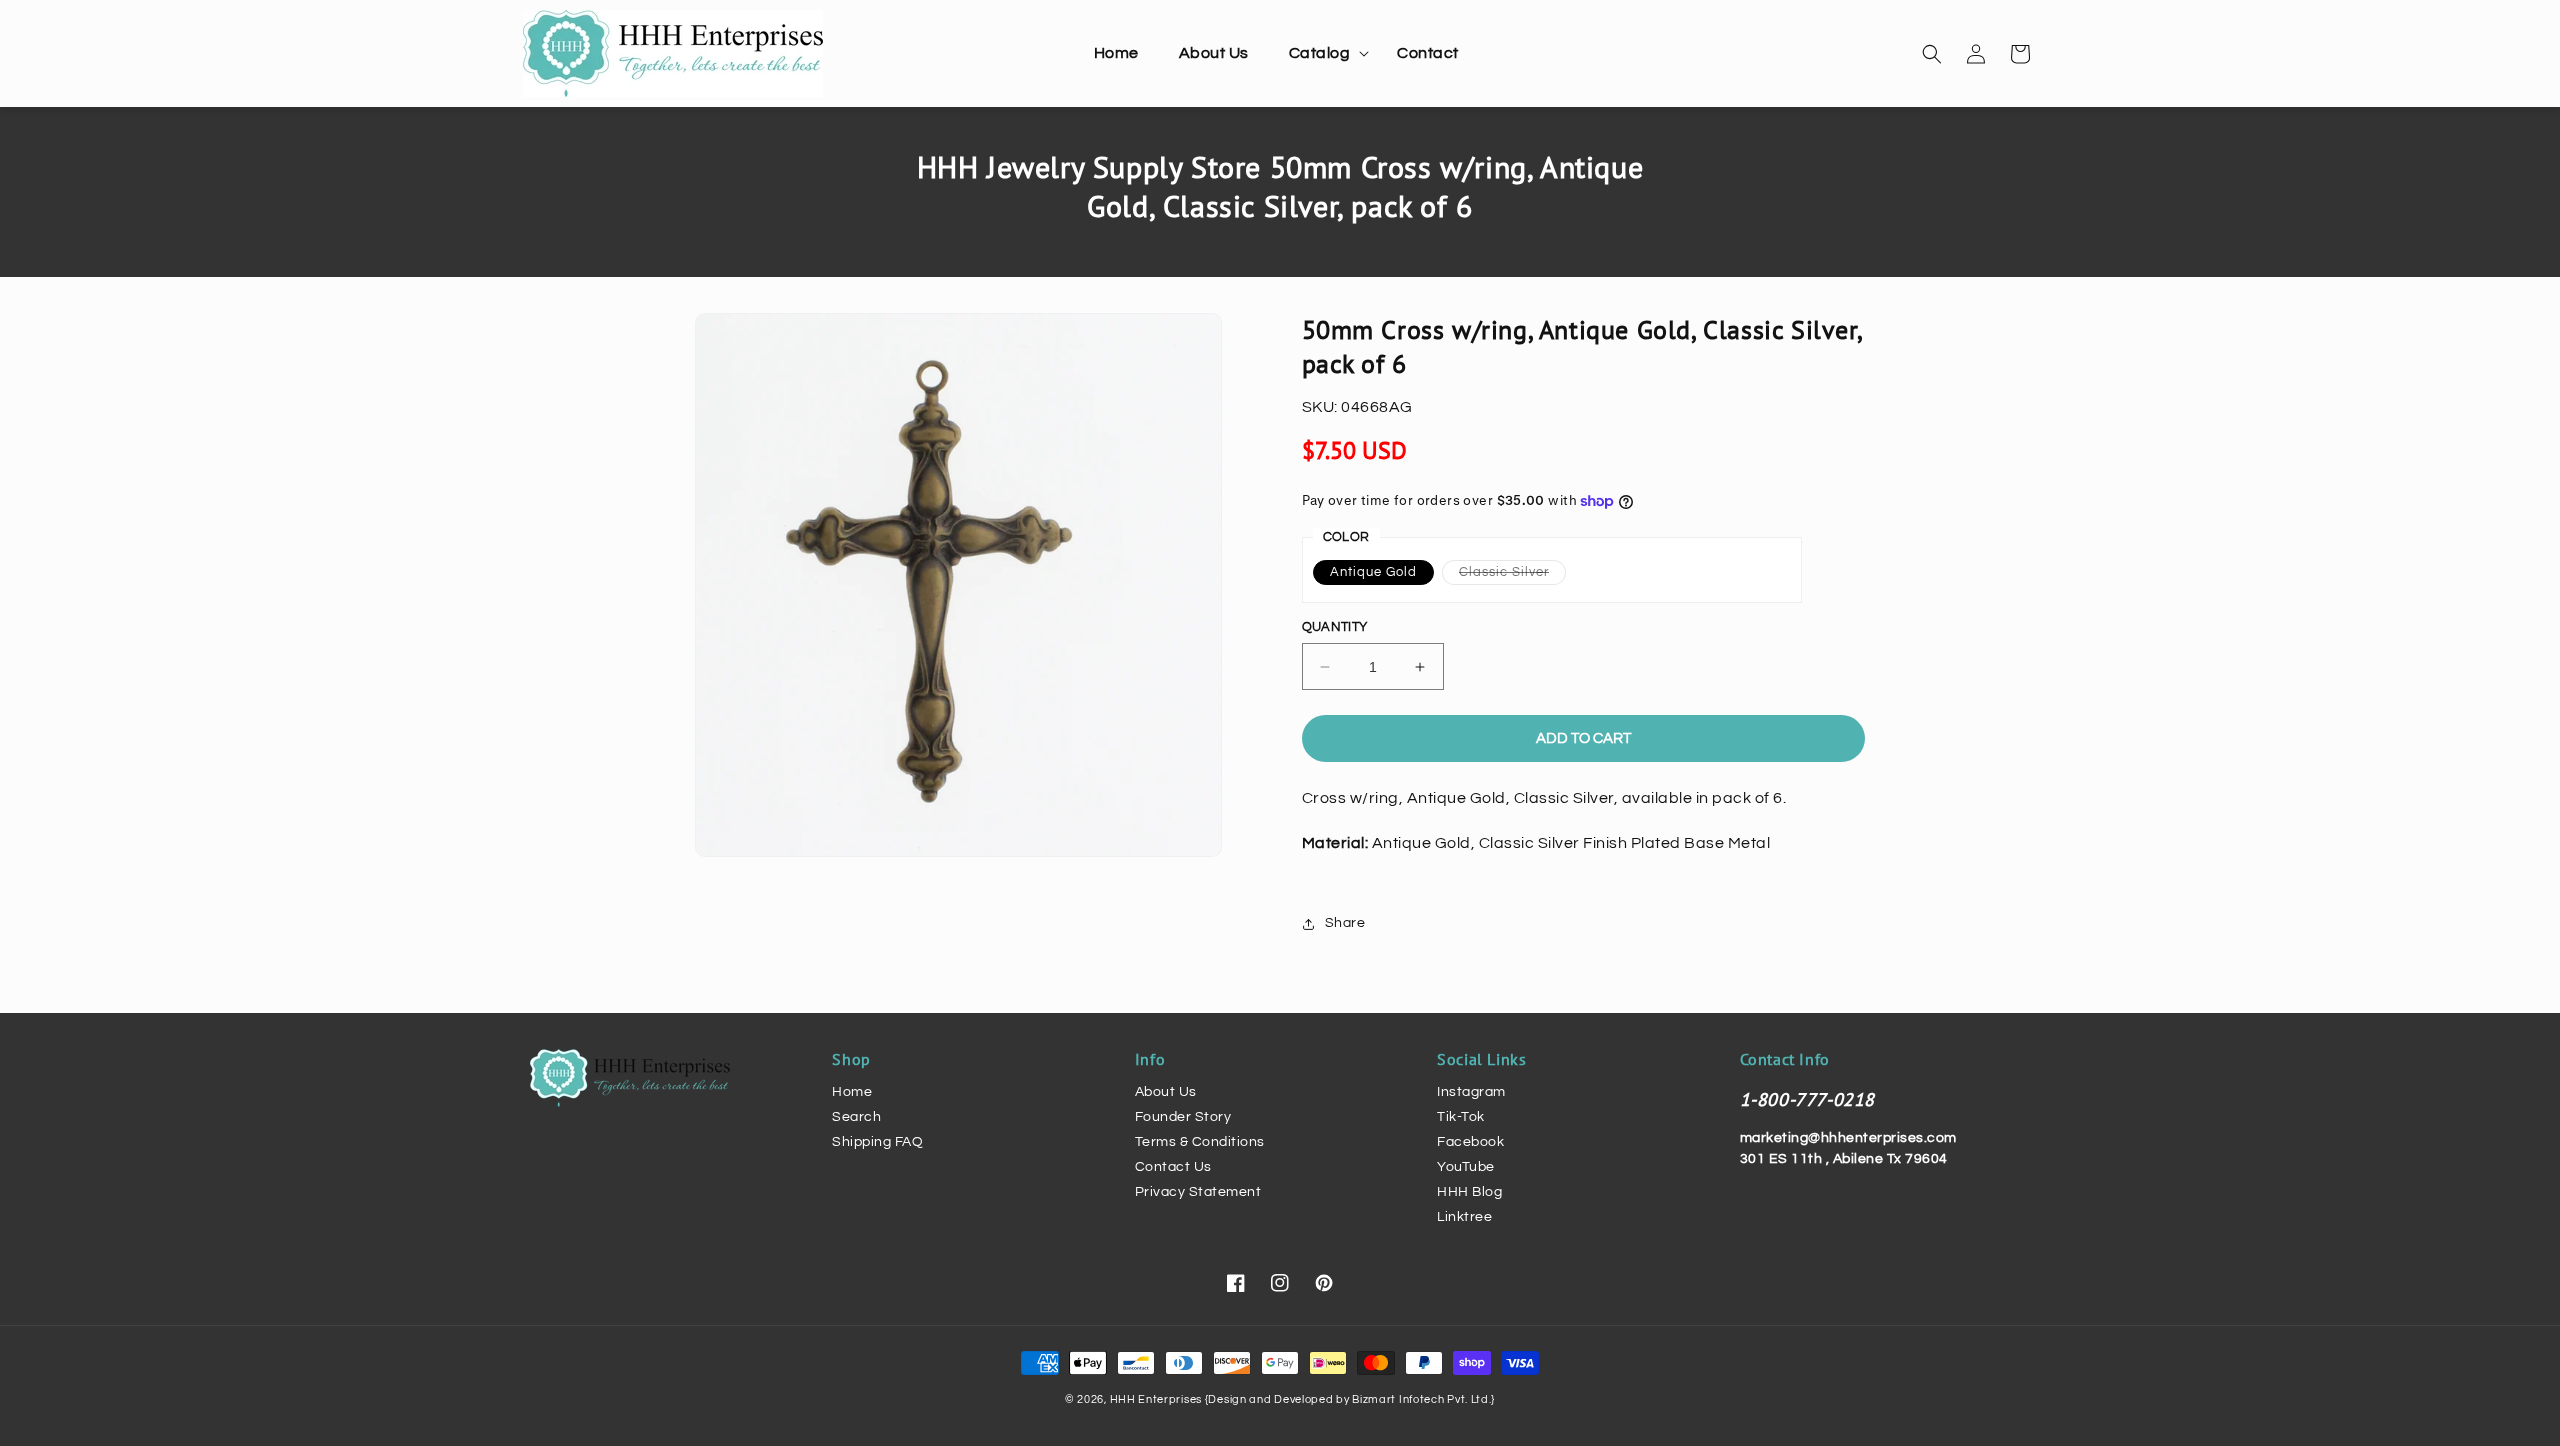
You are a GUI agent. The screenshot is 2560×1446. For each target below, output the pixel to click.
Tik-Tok (1461, 1117)
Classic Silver (1512, 574)
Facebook (1470, 1142)
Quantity (1335, 627)
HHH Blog (1469, 1192)
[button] (1323, 53)
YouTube (1466, 1167)
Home (852, 1092)
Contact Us (1173, 1167)
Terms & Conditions (1200, 1142)
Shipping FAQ (877, 1142)
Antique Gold (1373, 572)
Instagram (1471, 1092)
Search (856, 1117)
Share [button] (1345, 923)
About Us (1166, 1092)
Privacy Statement (1198, 1192)
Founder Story (1183, 1117)
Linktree (1464, 1217)
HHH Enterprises (1157, 1399)
